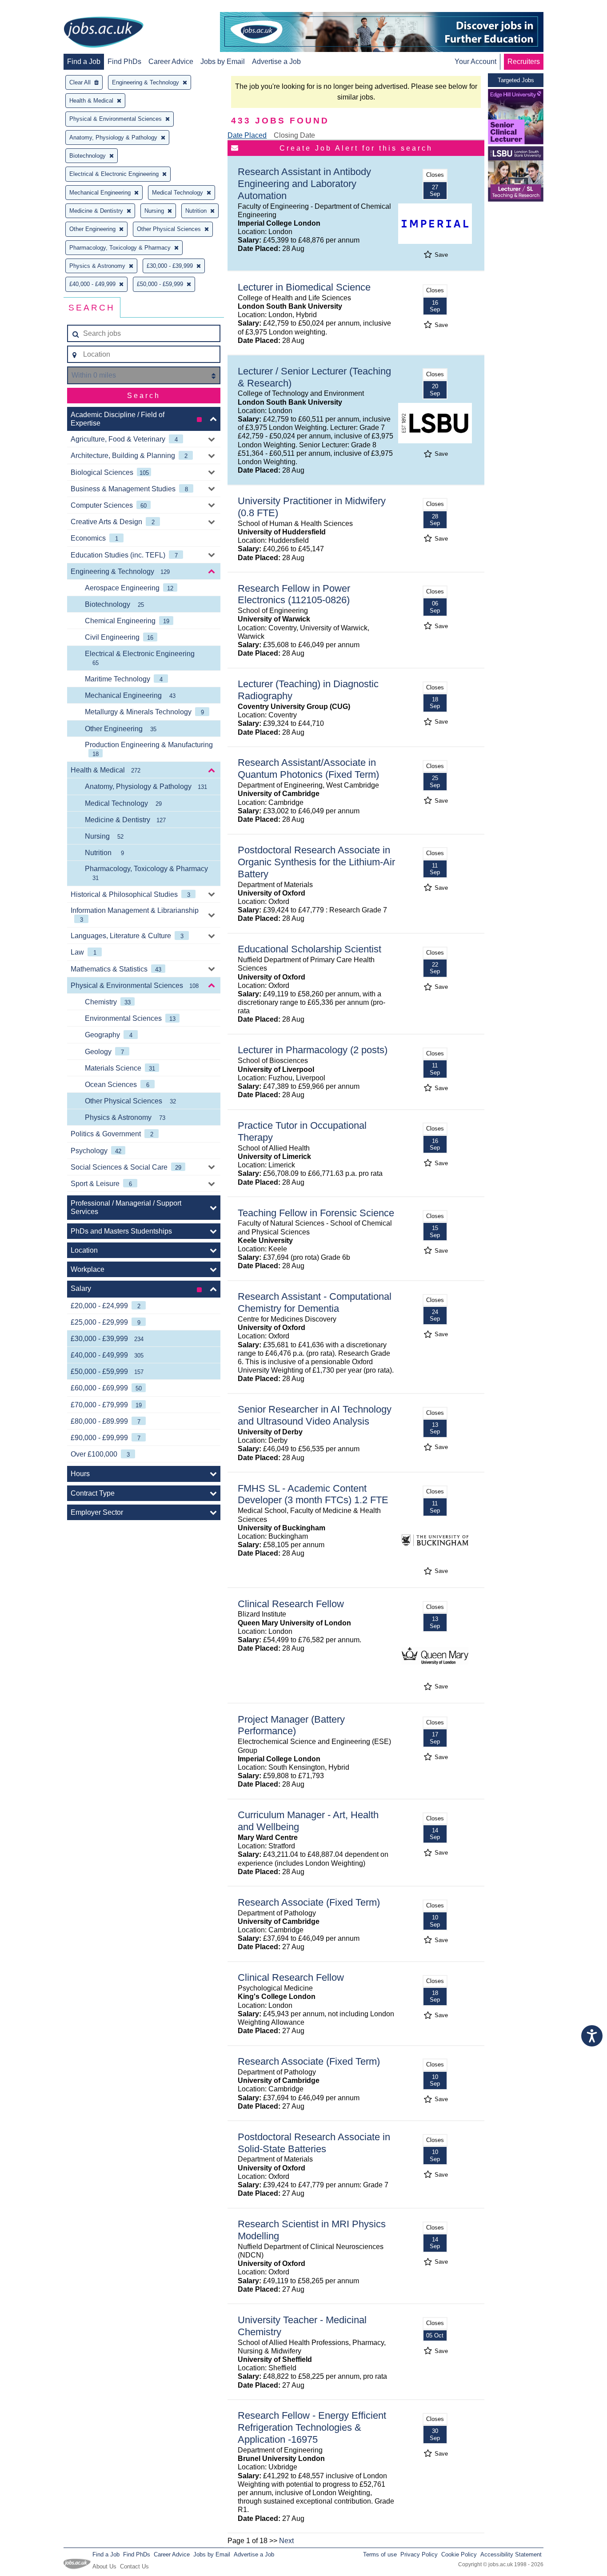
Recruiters (524, 62)
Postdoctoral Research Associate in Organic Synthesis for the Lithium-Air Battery (316, 862)
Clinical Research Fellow (291, 1604)
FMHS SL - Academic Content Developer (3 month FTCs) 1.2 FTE (313, 1494)
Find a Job (84, 62)
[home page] (104, 33)
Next (286, 2541)
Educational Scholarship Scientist (309, 949)
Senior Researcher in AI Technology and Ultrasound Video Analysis (315, 1415)
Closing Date (294, 135)
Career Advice (171, 62)
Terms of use (380, 2554)
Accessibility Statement (511, 2554)
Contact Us (134, 2566)
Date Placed (247, 135)
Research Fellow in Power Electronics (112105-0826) (294, 594)
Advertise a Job (276, 62)
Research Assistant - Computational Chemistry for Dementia (315, 1302)
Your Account (475, 62)
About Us (104, 2566)
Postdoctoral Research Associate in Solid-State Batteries (314, 2143)
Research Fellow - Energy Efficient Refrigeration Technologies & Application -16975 (312, 2427)
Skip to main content (36, 8)
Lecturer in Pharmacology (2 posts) (313, 1050)
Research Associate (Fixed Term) (309, 1902)
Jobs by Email (223, 62)
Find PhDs (124, 62)
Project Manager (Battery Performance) (291, 1725)
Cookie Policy (459, 2554)
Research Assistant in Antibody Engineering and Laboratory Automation (304, 184)
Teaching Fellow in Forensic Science (316, 1213)
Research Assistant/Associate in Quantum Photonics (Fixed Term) (308, 768)
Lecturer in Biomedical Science (304, 287)
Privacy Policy (419, 2554)
